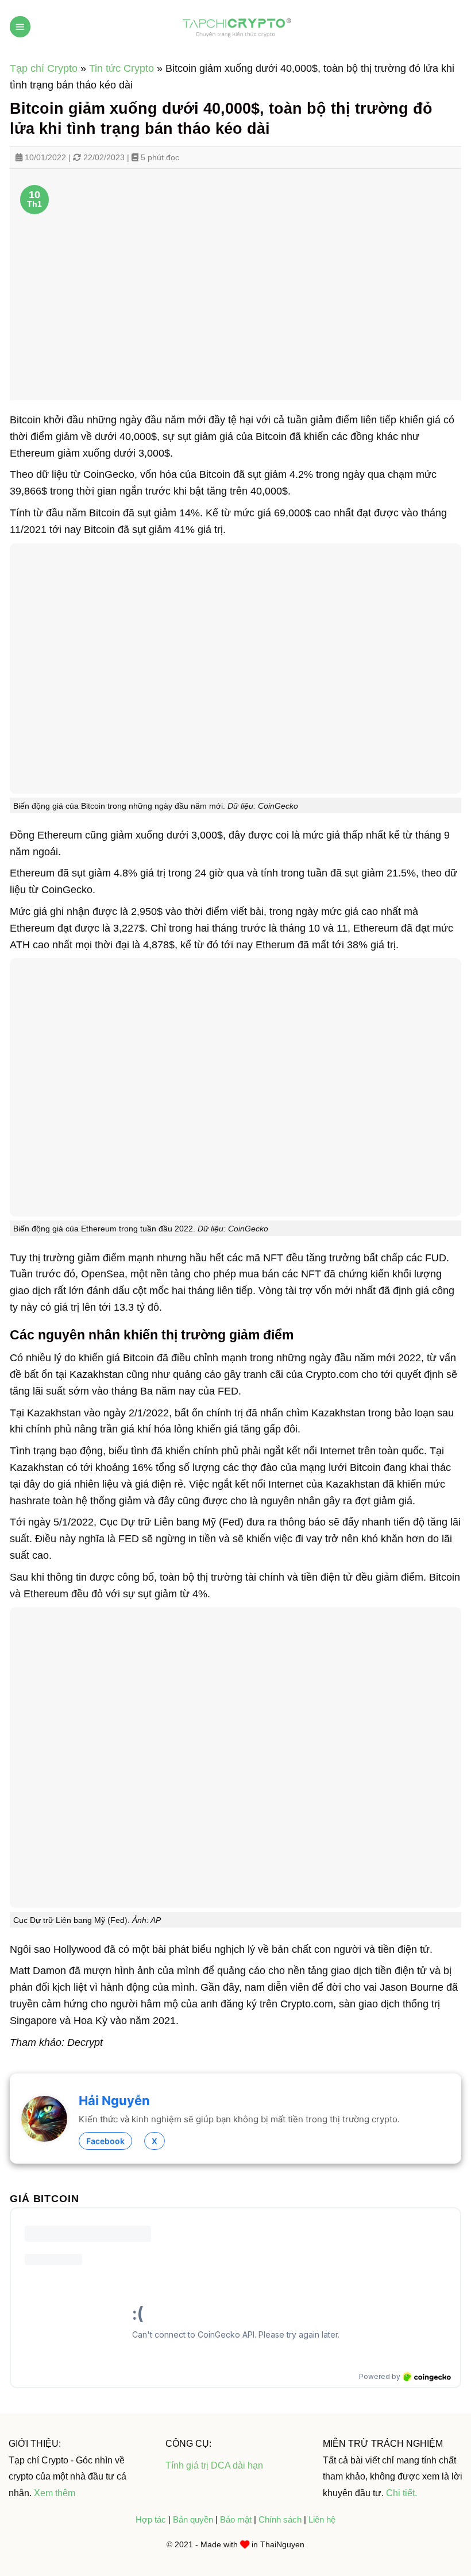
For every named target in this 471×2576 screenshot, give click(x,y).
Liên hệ (322, 2519)
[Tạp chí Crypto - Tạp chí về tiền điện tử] (235, 26)
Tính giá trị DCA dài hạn (214, 2465)
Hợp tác (151, 2519)
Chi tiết (400, 2493)
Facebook (105, 2141)
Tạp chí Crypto (44, 68)
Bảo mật (237, 2519)
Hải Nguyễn (114, 2100)
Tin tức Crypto (121, 68)
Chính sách (280, 2519)
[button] (20, 27)
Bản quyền (194, 2519)
